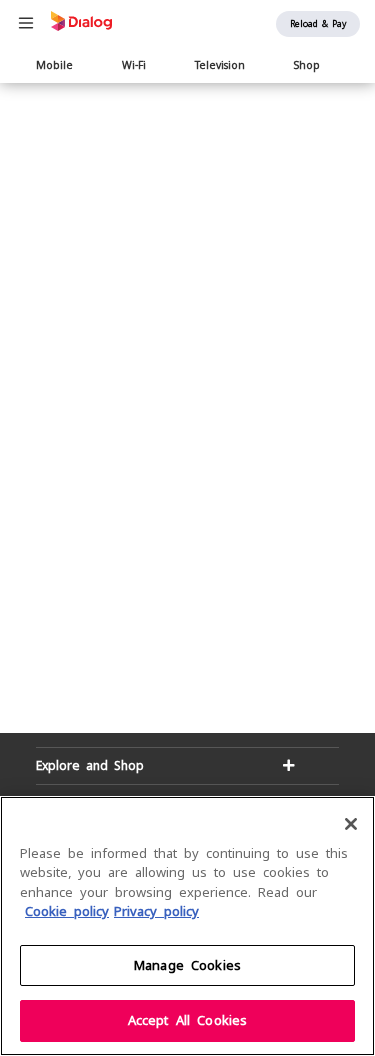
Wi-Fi (134, 65)
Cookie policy (67, 911)
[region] (187, 926)
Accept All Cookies (187, 1020)
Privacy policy (156, 911)
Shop (307, 65)
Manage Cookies (187, 965)
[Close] (351, 824)
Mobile (54, 65)
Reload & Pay (318, 24)
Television (220, 65)
